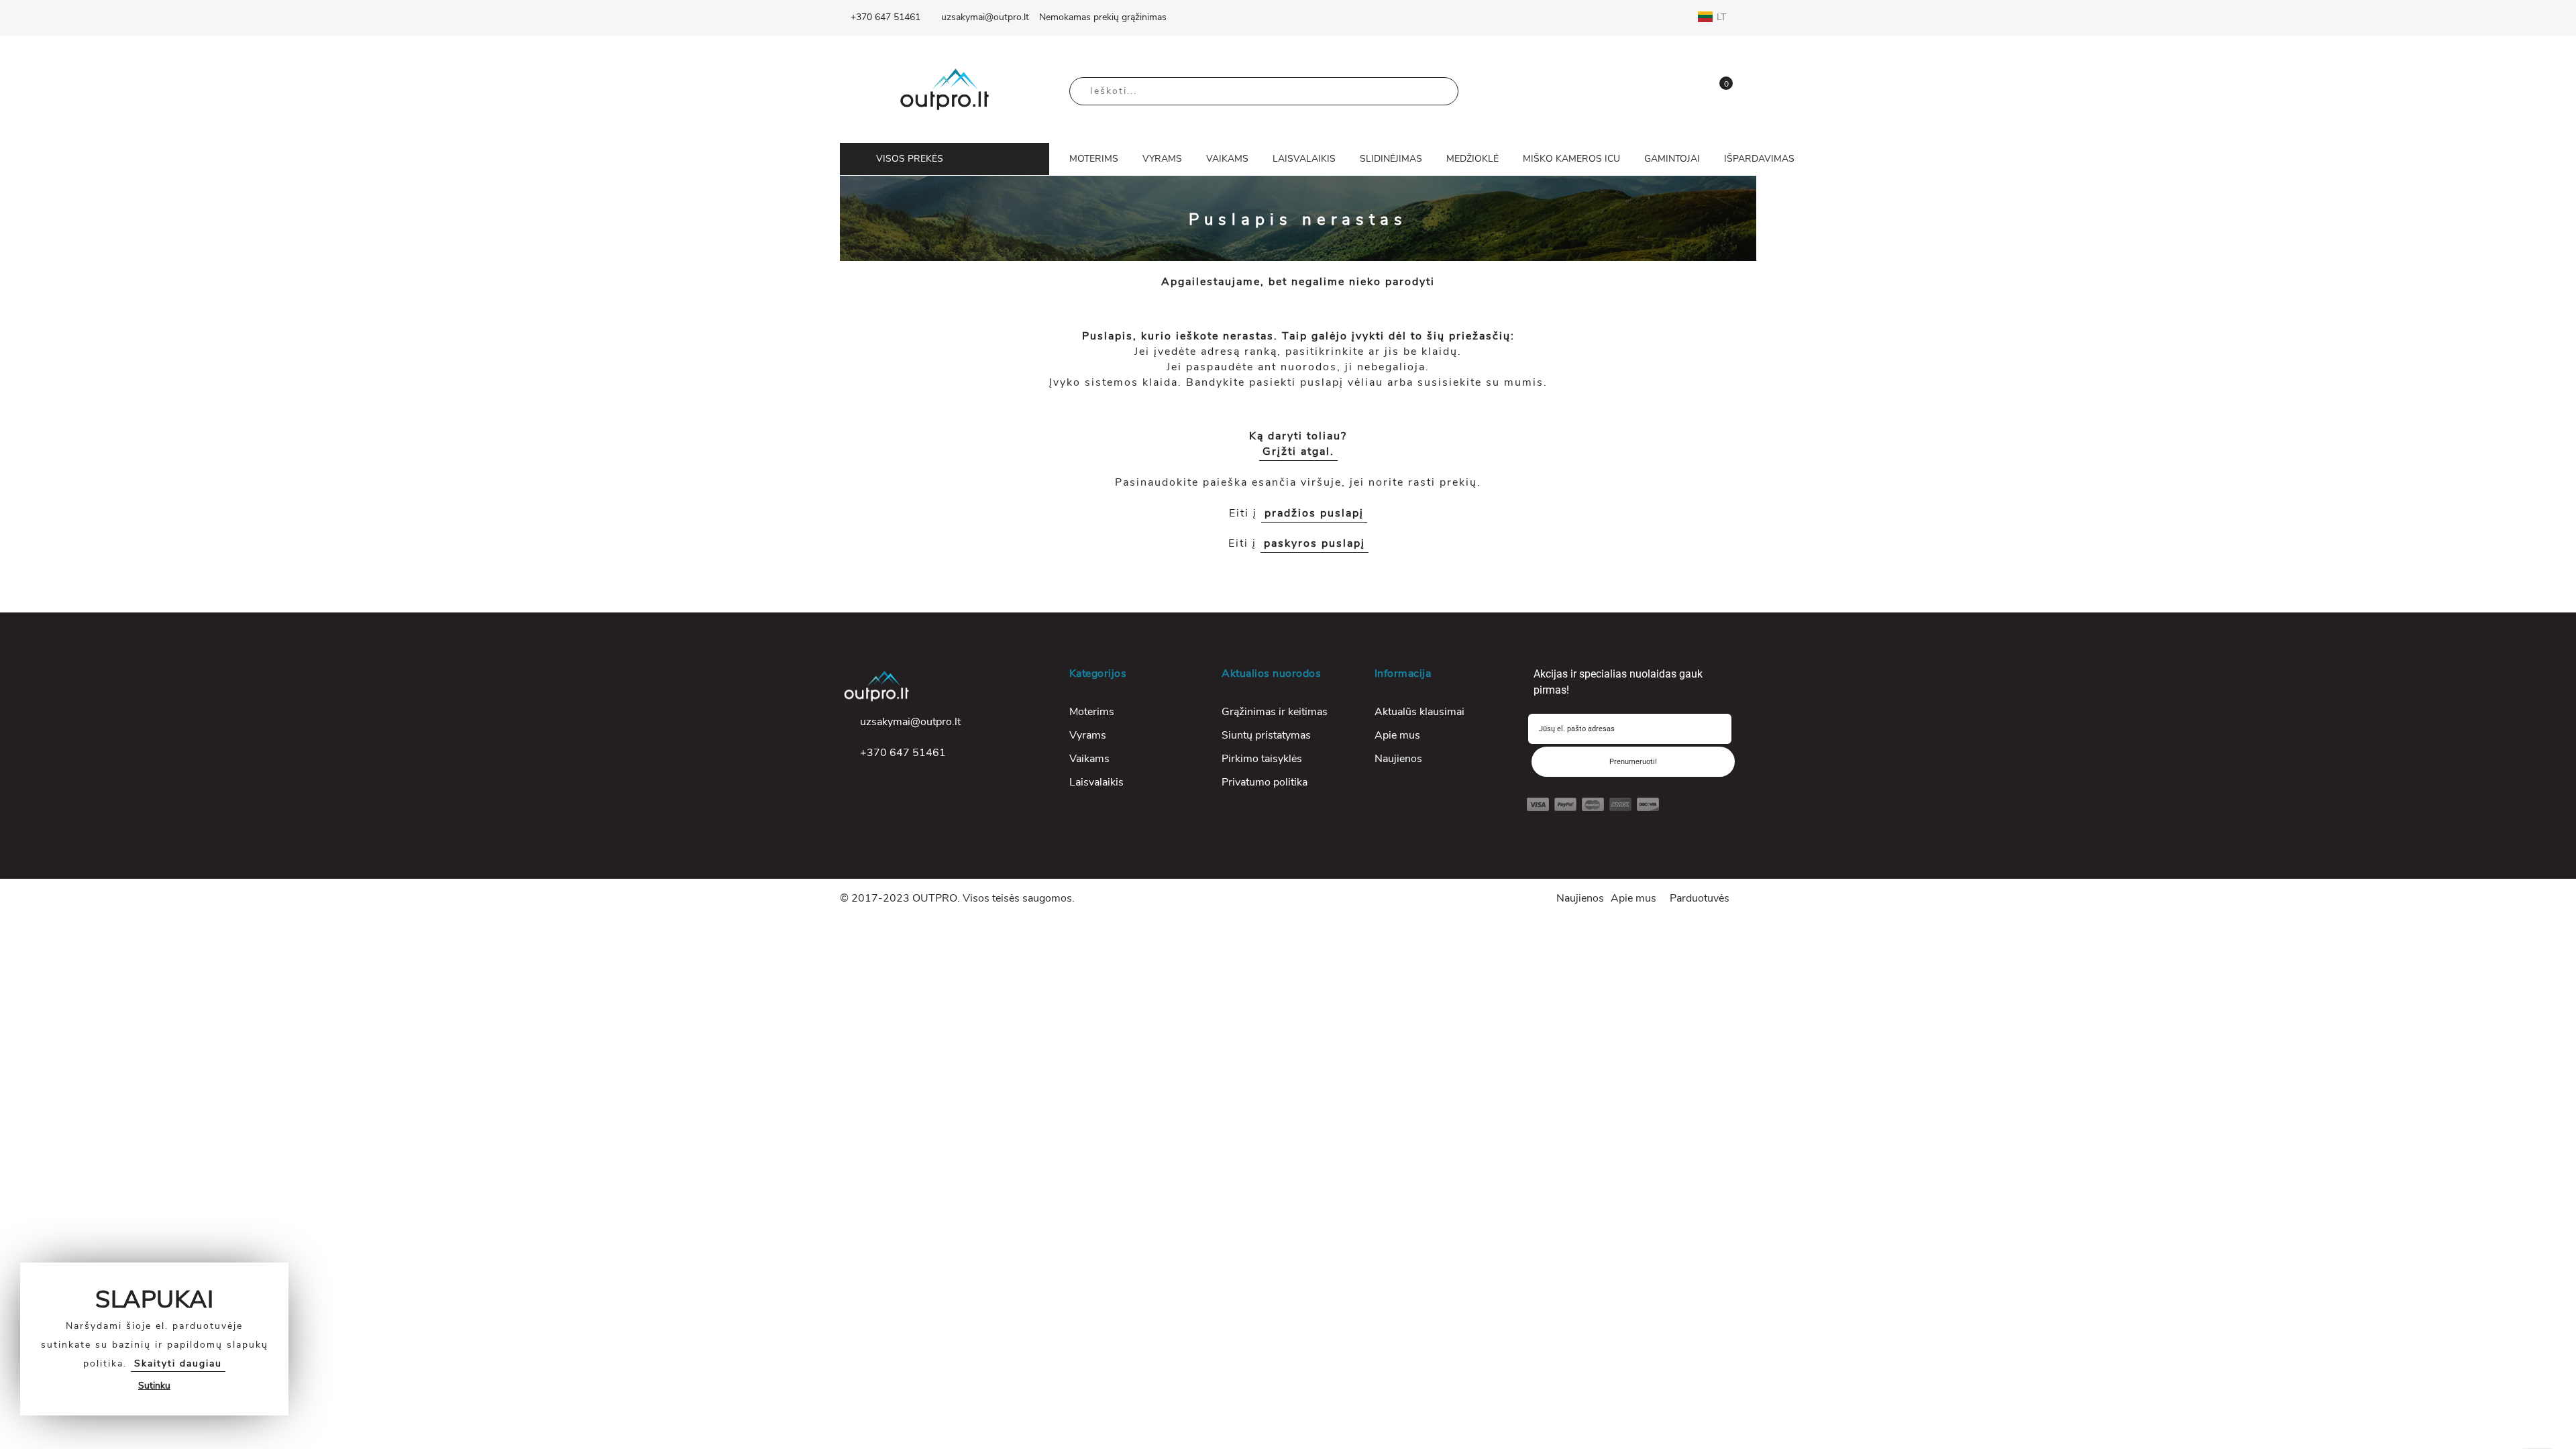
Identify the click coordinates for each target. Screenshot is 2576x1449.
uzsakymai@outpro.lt (985, 17)
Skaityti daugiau (178, 1363)
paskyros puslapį (1314, 543)
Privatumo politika (1265, 782)
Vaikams (1089, 759)
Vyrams (1088, 735)
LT (1723, 17)
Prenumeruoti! (1633, 762)
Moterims (1092, 712)
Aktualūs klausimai (1419, 712)
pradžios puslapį (1314, 513)
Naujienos (1398, 759)
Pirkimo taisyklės (1262, 759)
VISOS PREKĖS (910, 159)
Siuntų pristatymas (1266, 735)
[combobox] (1264, 91)
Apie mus (1397, 735)
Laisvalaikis (1096, 782)
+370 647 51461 (885, 17)
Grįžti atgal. (1298, 451)
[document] (154, 1339)
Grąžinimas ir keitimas (1275, 712)
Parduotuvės (1700, 898)
